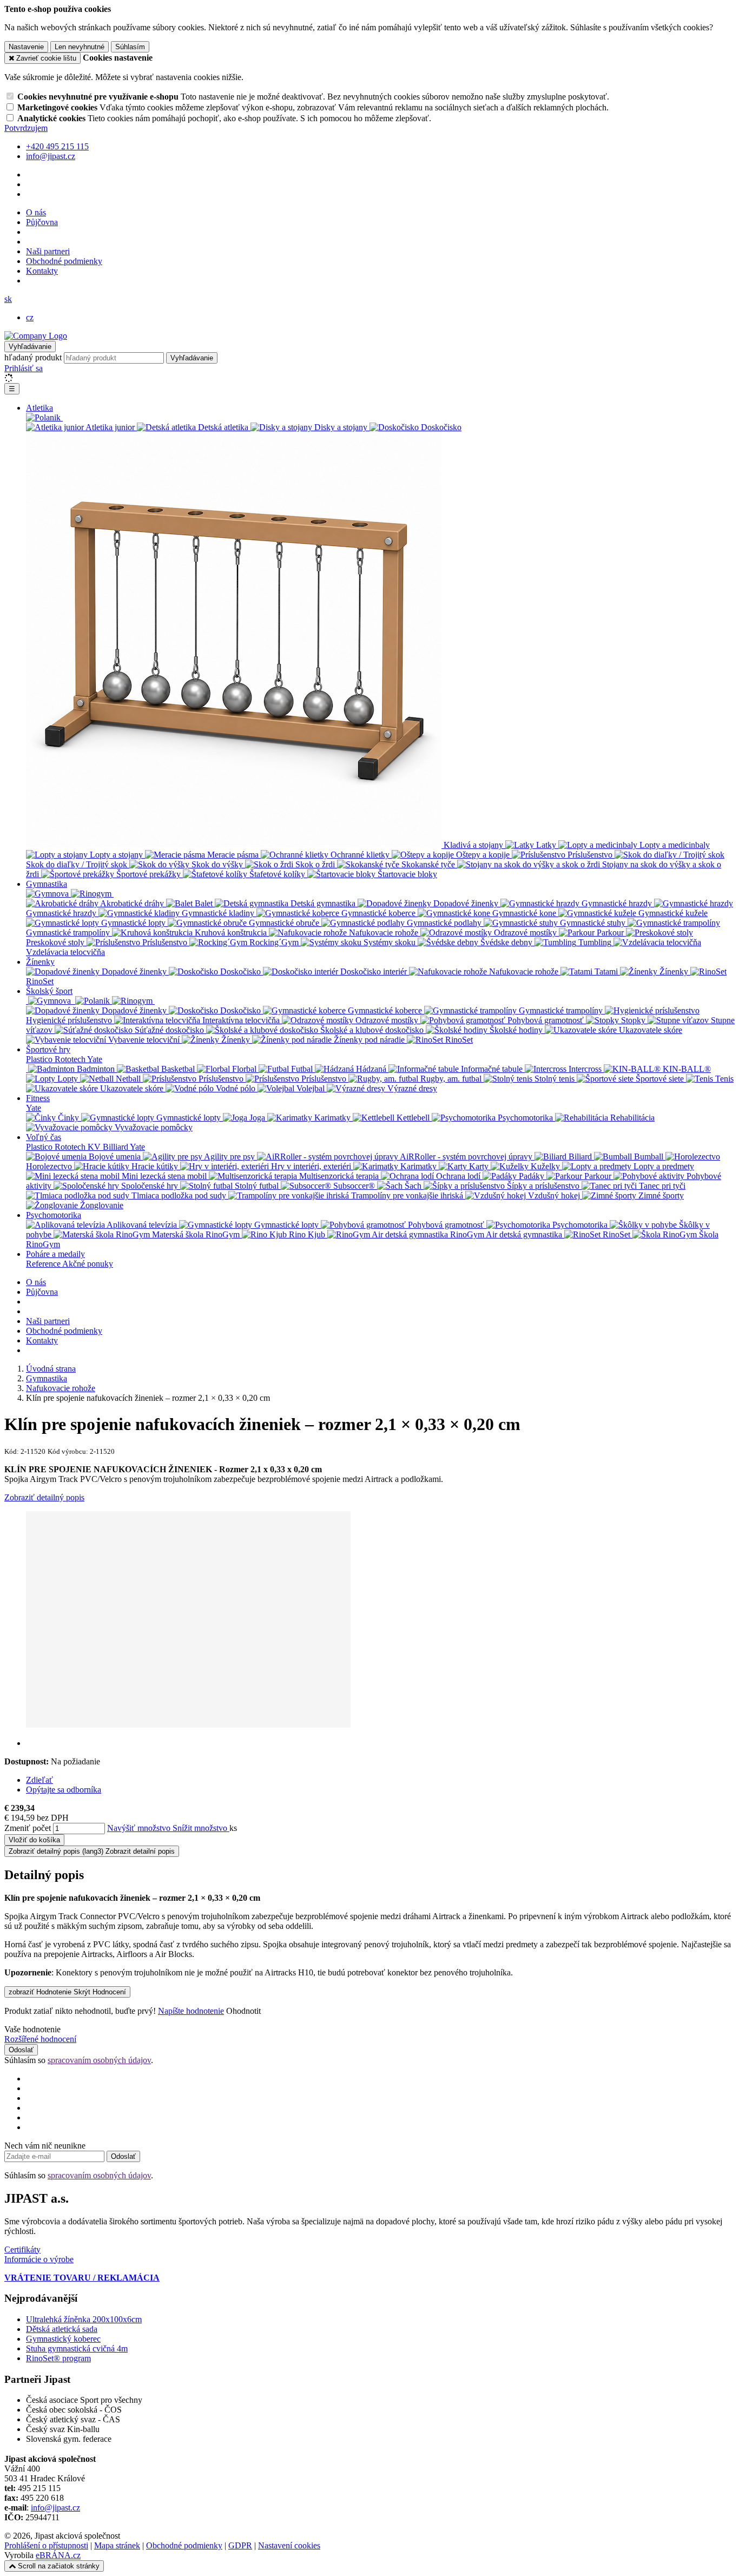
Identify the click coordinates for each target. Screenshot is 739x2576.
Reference (44, 1264)
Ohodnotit (243, 2011)
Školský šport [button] (49, 991)
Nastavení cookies (289, 2545)
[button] (8, 299)
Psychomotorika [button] (54, 1215)
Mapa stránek (117, 2545)
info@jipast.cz (55, 2508)
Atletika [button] (39, 408)
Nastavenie (26, 47)
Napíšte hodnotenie (191, 2011)
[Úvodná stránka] (36, 336)
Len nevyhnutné (80, 47)
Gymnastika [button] (47, 884)
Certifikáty (22, 2249)
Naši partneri (48, 251)
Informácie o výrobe (39, 2259)
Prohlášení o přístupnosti (46, 2545)
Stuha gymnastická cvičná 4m (77, 2348)
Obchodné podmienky (64, 261)
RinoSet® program (58, 2358)
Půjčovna (42, 222)
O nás (36, 212)
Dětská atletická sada (62, 2329)
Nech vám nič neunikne (45, 2146)
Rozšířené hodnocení (40, 2039)
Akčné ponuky (88, 1264)
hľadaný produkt (33, 357)
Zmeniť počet (28, 1828)
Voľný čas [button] (44, 1137)
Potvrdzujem (26, 128)
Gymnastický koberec (63, 2339)
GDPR (240, 2545)
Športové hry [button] (48, 1049)
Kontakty (42, 271)
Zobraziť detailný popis (44, 1497)
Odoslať (21, 2050)
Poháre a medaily (55, 1254)
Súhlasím (130, 47)
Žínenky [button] (40, 962)
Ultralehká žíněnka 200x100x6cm (84, 2319)
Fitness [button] (38, 1098)
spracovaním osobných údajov (99, 2060)
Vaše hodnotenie (32, 2029)
